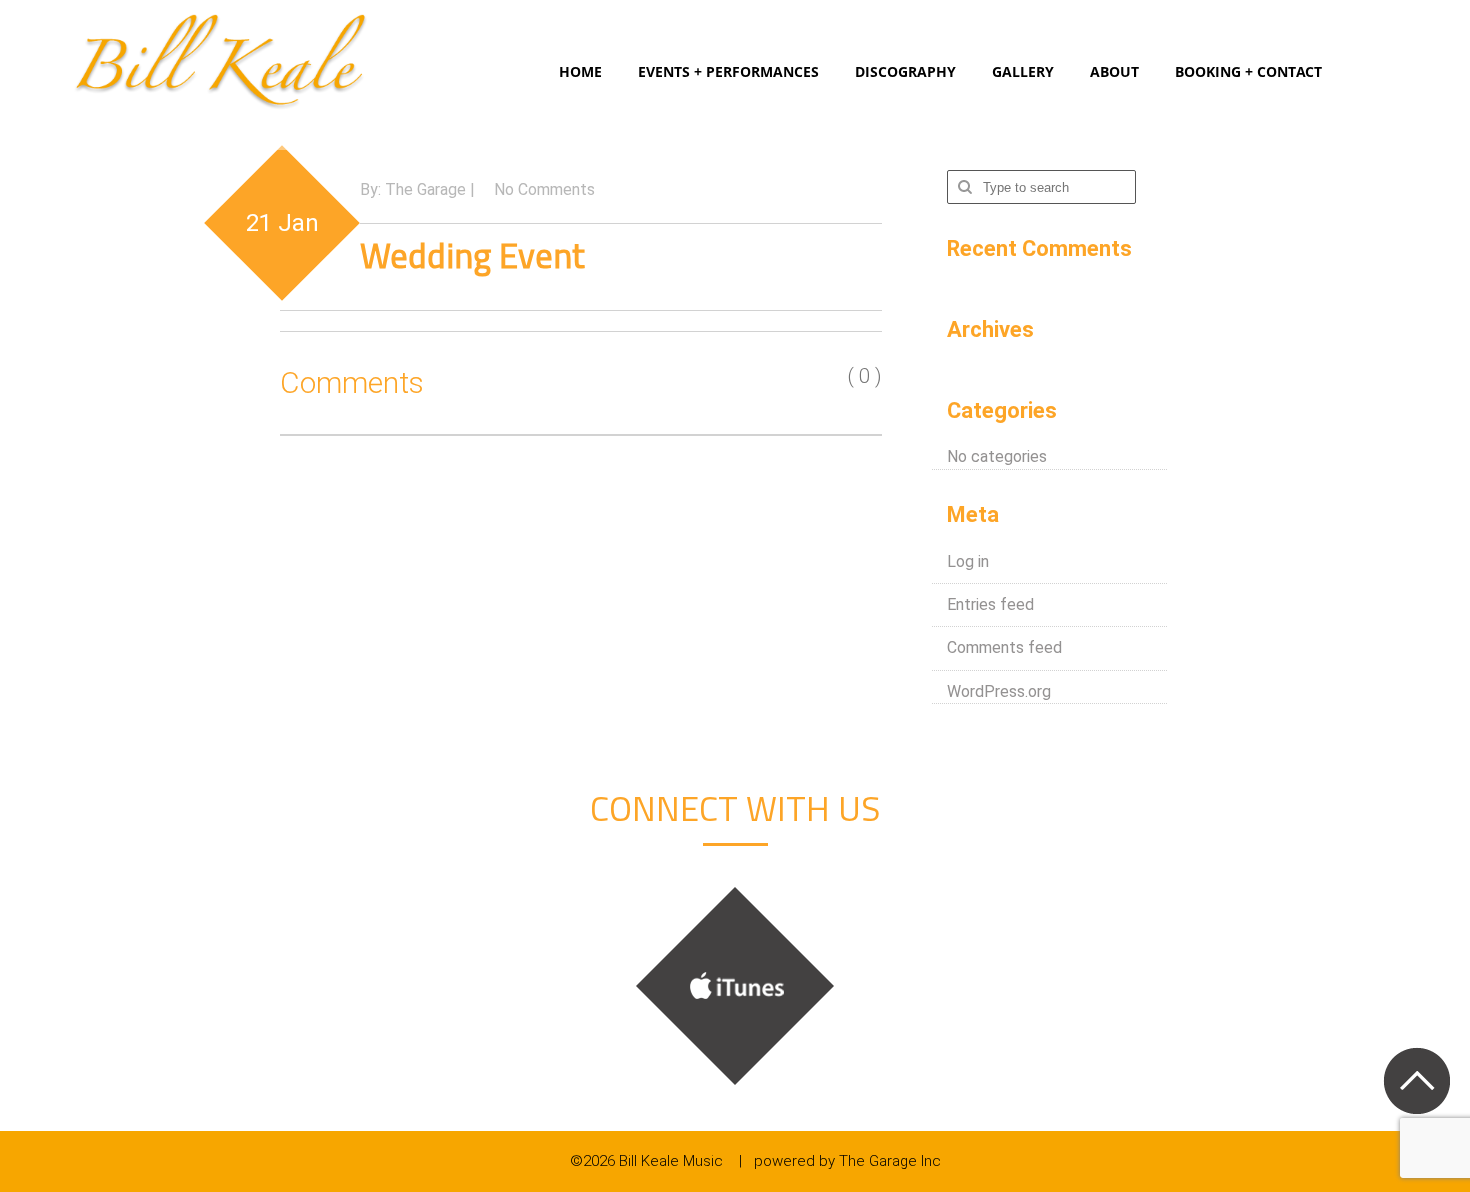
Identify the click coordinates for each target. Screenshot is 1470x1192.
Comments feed (1004, 647)
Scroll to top (1416, 1080)
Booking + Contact (1248, 71)
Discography (905, 71)
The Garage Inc (890, 1161)
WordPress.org (999, 691)
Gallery (1023, 71)
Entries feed (990, 604)
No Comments (544, 189)
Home (580, 71)
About (1114, 71)
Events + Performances (728, 71)
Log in (968, 561)
